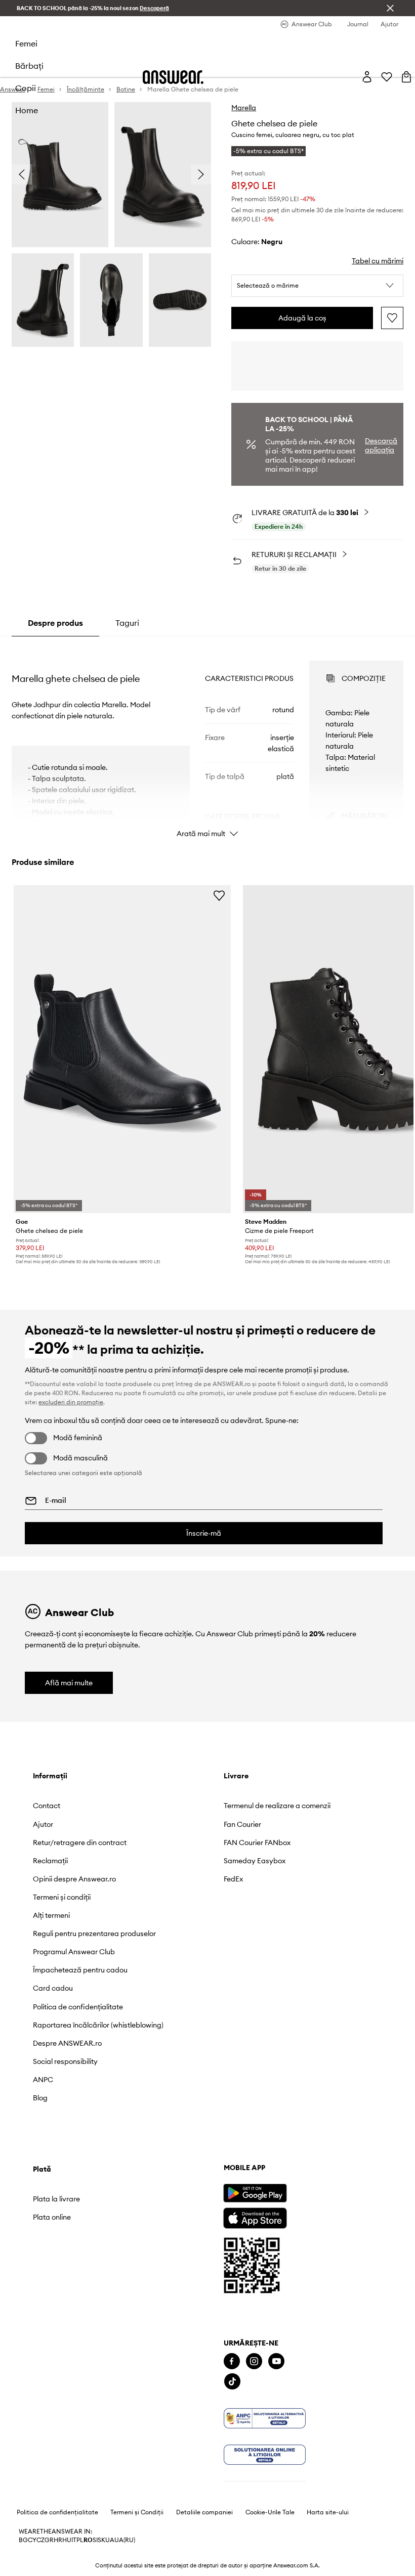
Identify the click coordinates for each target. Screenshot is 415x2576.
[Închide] (390, 8)
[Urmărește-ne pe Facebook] (232, 2361)
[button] (317, 286)
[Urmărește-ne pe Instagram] (254, 2361)
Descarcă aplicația (381, 445)
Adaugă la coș (302, 318)
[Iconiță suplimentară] (265, 2418)
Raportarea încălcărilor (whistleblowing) (98, 2025)
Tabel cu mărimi (378, 261)
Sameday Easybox (255, 1861)
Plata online (52, 2217)
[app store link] (255, 2217)
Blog (40, 2098)
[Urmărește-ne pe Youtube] (276, 2361)
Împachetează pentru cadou (80, 1970)
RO (88, 2540)
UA (110, 2540)
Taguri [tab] (127, 623)
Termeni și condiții (62, 1897)
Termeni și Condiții (137, 2512)
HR (58, 2540)
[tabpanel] (207, 740)
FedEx (233, 1879)
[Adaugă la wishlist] (392, 318)
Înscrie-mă (204, 1533)
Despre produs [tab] (55, 623)
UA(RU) (125, 2540)
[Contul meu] (367, 77)
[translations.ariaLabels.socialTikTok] (232, 2382)
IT (74, 2540)
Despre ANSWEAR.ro (67, 2043)
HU (67, 2540)
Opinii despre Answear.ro (74, 1879)
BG (23, 2540)
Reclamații (50, 1861)
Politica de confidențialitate (78, 2007)
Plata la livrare (56, 2199)
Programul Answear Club (74, 1952)
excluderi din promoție (71, 1402)
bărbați (29, 66)
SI (95, 2540)
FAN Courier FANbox (257, 1843)
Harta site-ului (328, 2512)
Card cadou (53, 1988)
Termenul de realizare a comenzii (277, 1806)
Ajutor (43, 1824)
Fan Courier (242, 1824)
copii (26, 88)
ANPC (43, 2080)
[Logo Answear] (173, 77)
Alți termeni (51, 1915)
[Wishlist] (387, 77)
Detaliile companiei (204, 2512)
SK (101, 2540)
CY (32, 2540)
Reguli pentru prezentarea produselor (94, 1934)
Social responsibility (65, 2061)
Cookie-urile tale (270, 2512)
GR (49, 2540)
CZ (40, 2540)
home (27, 110)
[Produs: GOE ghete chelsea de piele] (122, 1049)
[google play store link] (255, 2193)
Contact (47, 1806)
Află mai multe (69, 1683)
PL (80, 2540)
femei (26, 43)
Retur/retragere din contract (80, 1843)
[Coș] (406, 77)
